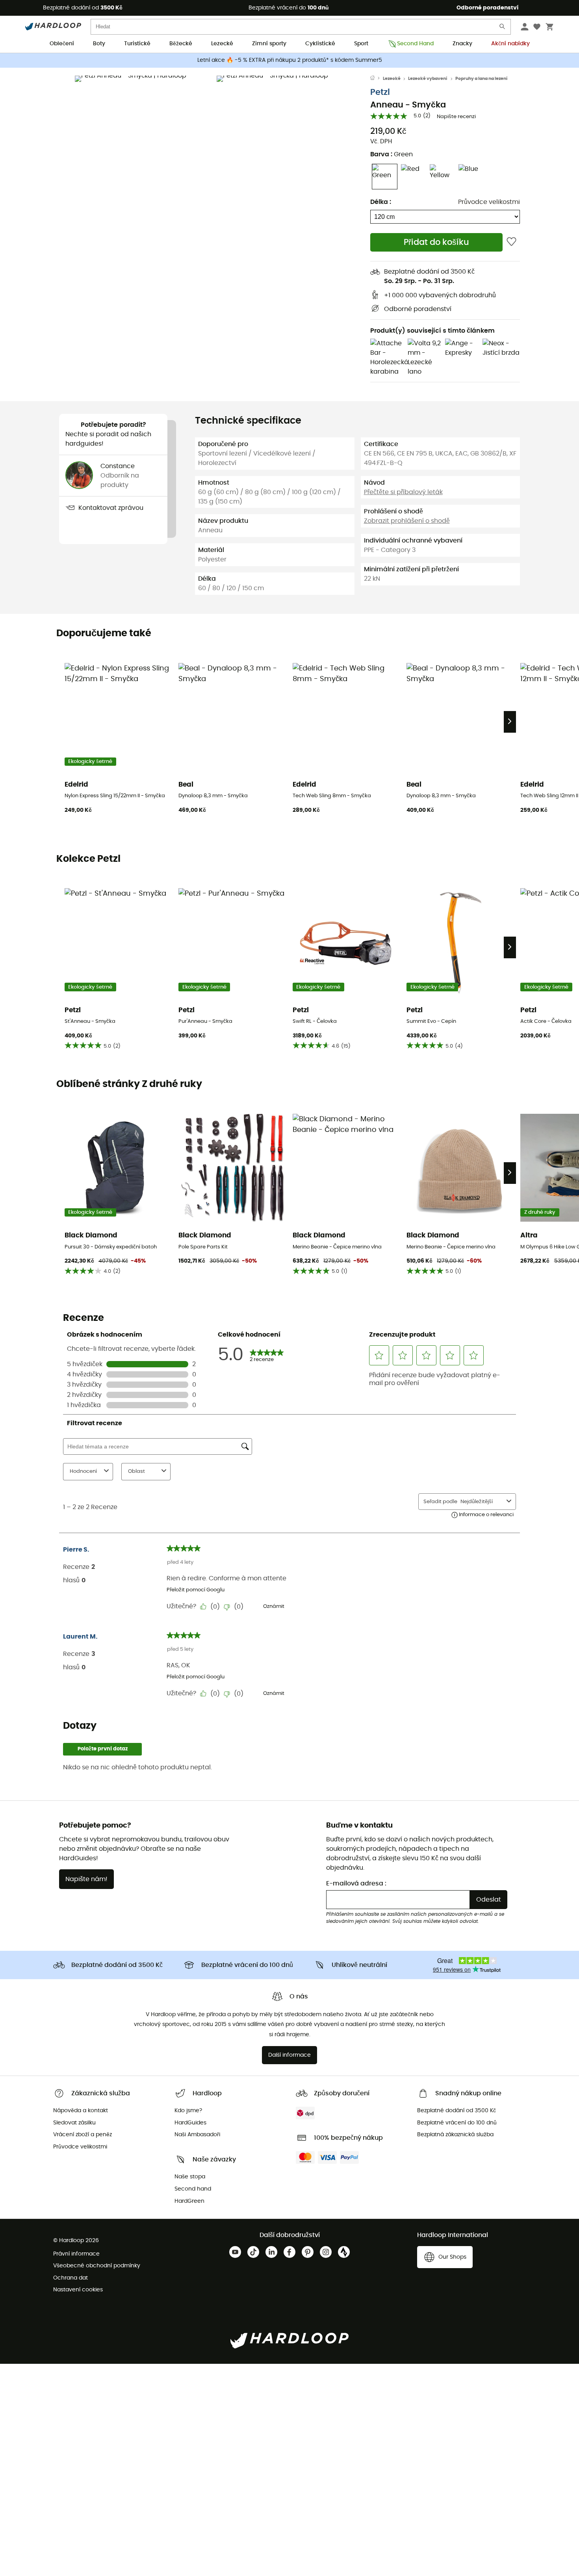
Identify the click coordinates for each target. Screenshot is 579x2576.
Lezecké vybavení (428, 79)
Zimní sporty (269, 44)
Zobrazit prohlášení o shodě (407, 521)
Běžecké (181, 44)
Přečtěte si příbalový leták (403, 492)
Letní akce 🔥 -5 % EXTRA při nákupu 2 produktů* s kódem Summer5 (290, 60)
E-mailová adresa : (356, 1883)
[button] (144, 144)
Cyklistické (320, 44)
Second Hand (415, 44)
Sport (361, 44)
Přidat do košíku (436, 242)
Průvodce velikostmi (489, 202)
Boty (99, 44)
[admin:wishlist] (511, 242)
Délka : (381, 202)
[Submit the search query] (503, 28)
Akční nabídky (510, 44)
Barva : (392, 154)
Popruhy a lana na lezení (482, 79)
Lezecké (222, 44)
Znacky (462, 44)
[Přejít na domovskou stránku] (377, 79)
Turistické (137, 44)
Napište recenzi (456, 117)
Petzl (380, 92)
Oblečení (62, 44)
